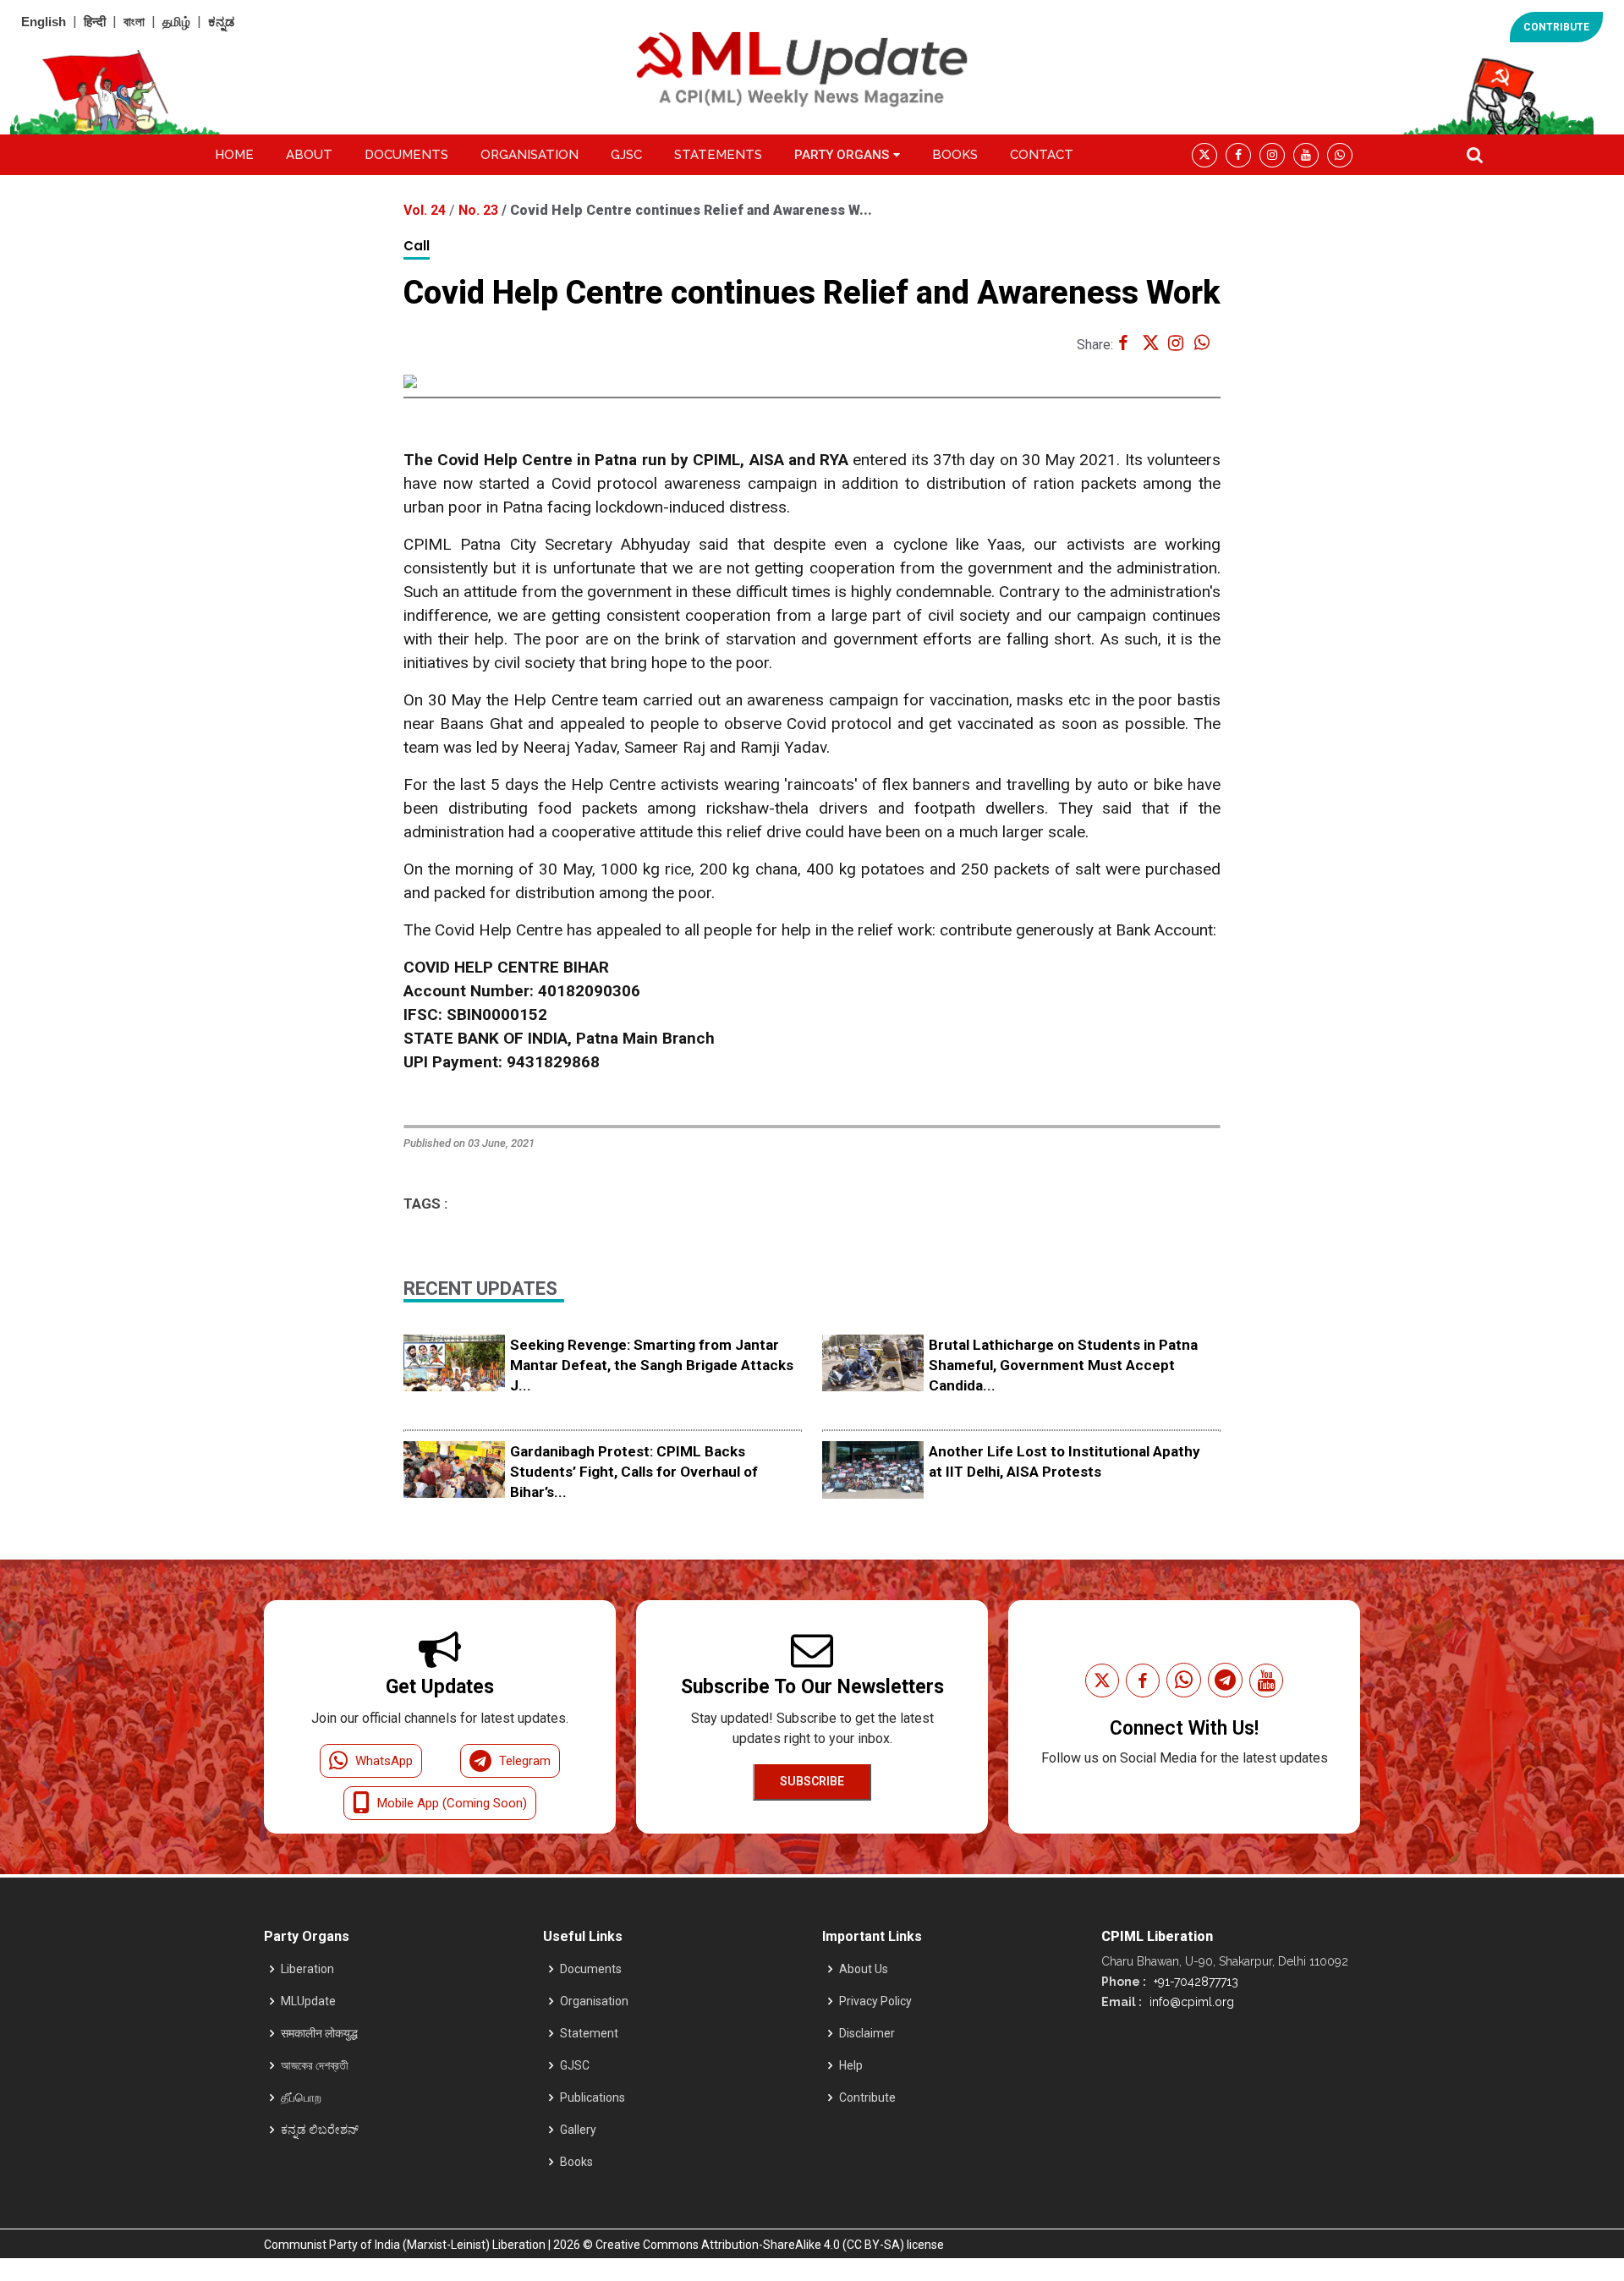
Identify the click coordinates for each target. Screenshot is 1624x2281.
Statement (589, 2033)
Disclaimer (867, 2033)
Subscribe (812, 1781)
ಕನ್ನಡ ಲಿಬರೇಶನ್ (320, 2130)
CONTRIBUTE (1556, 27)
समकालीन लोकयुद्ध (319, 2033)
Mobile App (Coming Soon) (452, 1803)
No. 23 (480, 210)
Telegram (525, 1761)
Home (234, 155)
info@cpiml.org (1190, 2002)
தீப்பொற (301, 2097)
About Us (864, 1969)
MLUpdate (308, 2001)
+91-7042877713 (1194, 1982)
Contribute (867, 2097)
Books (955, 155)
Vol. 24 (426, 210)
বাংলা (134, 22)
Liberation (307, 1969)
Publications (593, 2097)
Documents (406, 155)
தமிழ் (176, 22)
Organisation (529, 155)
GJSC (626, 155)
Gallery (578, 2130)
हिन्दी (95, 22)
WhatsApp (384, 1761)
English (44, 22)
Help (851, 2065)
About (309, 155)
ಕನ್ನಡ (221, 22)
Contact (1042, 155)
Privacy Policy (875, 2001)
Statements (718, 155)
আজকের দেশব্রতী (315, 2065)
